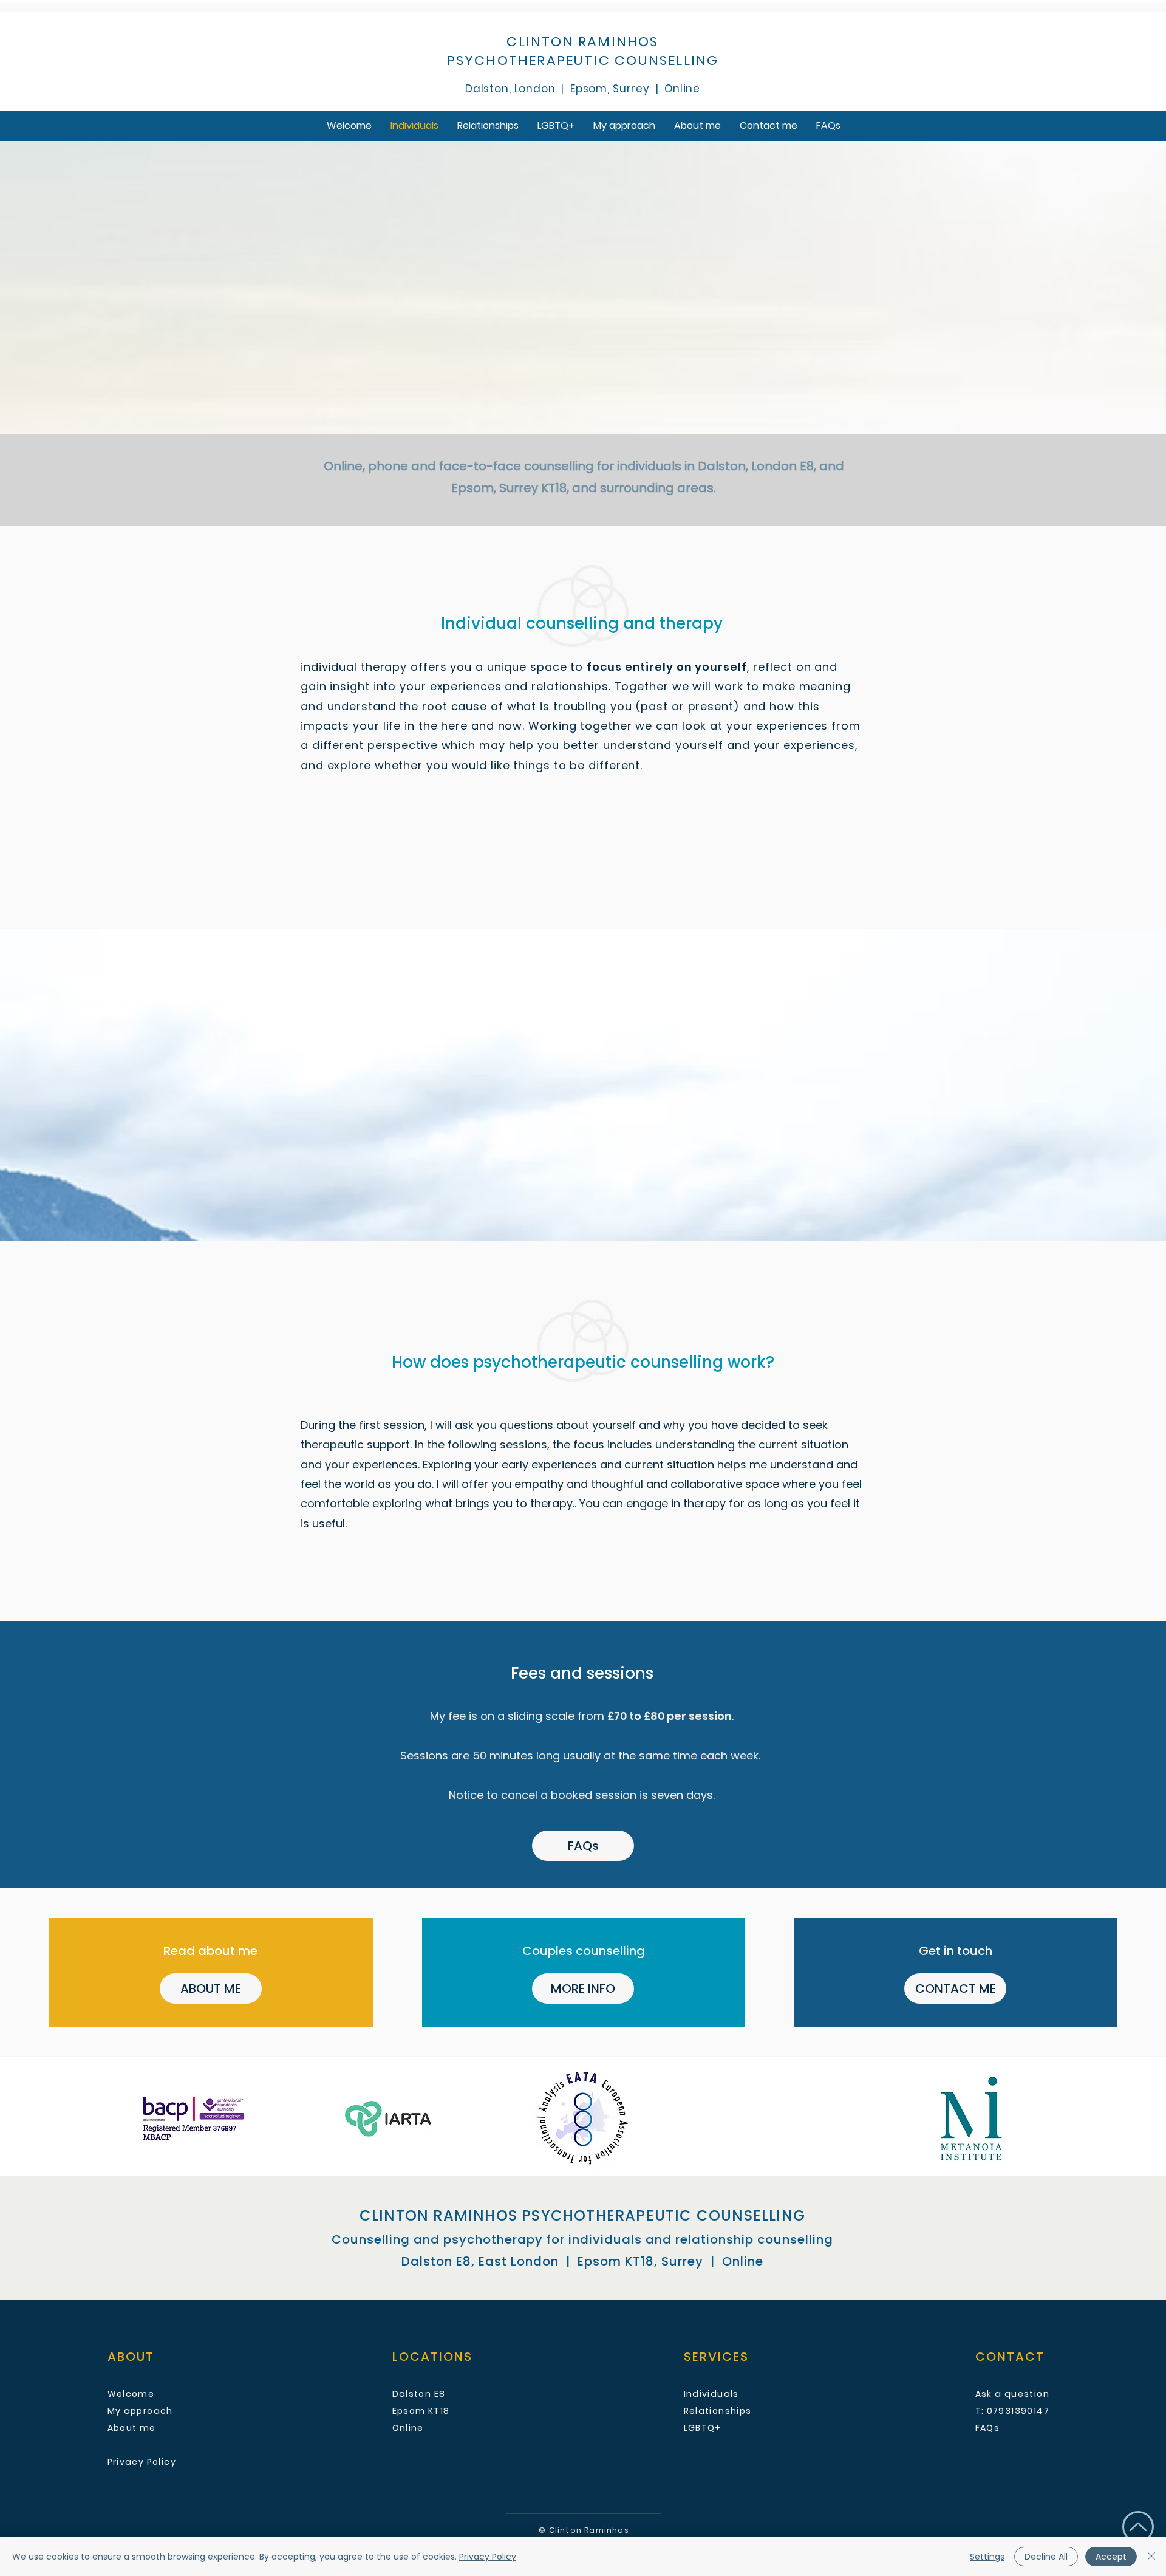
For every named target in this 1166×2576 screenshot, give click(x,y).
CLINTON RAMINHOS (582, 42)
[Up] (1138, 2527)
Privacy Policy (488, 2557)
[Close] (1151, 2557)
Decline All (1046, 2557)
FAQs (988, 2428)
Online (679, 89)
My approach (140, 2411)
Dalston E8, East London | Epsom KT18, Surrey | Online (582, 2261)
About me (132, 2428)
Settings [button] (987, 2557)
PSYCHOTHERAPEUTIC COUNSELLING (583, 60)
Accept (1111, 2557)
